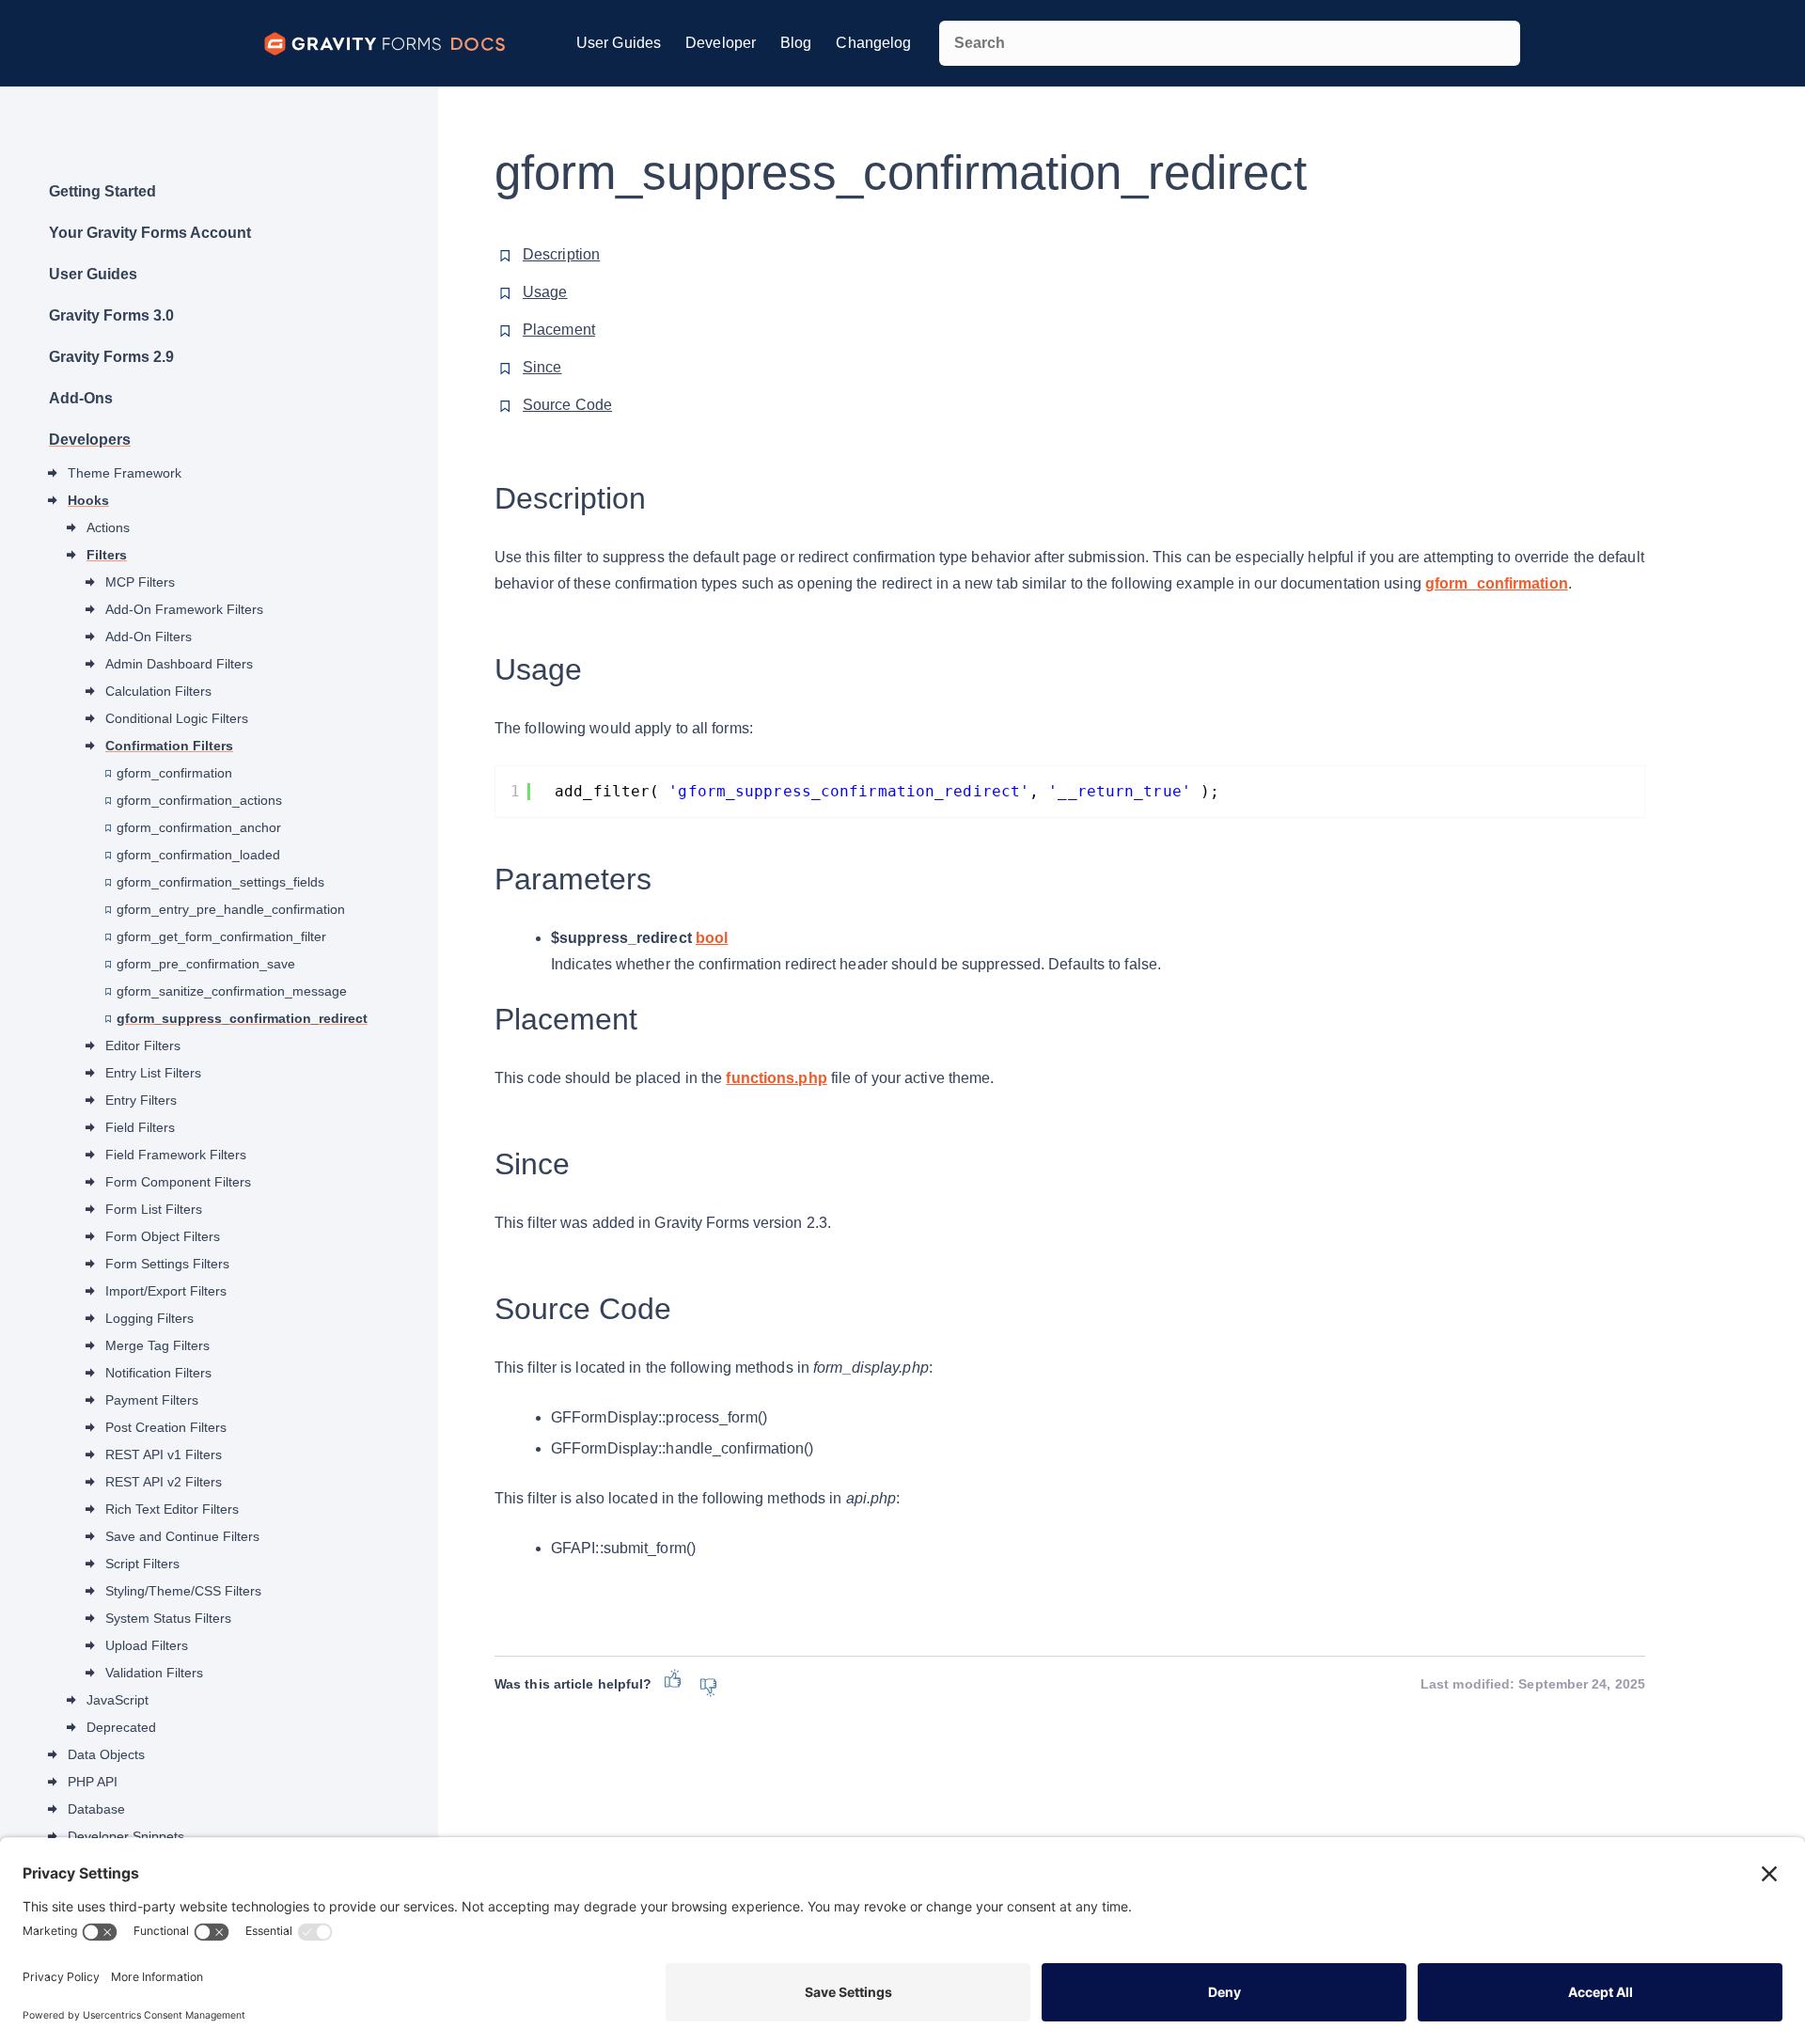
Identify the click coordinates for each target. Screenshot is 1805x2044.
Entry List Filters (153, 1073)
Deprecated (121, 1727)
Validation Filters (154, 1673)
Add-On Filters (149, 637)
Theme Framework (125, 473)
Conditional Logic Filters (177, 718)
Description (561, 254)
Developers (90, 440)
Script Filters (142, 1564)
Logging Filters (149, 1318)
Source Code (567, 405)
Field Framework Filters (176, 1155)
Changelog (873, 43)
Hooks (88, 500)
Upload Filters (147, 1645)
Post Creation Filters (166, 1427)
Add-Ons (81, 398)
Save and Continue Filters (182, 1536)
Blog (796, 43)
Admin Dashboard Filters (179, 664)
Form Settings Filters (167, 1264)
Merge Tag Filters (157, 1345)
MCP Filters (140, 582)
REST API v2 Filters (164, 1482)
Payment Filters (152, 1400)
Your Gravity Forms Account (150, 233)
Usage (545, 292)
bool (712, 938)
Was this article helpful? (573, 1684)
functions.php (776, 1078)
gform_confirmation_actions (199, 800)
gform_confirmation (174, 773)
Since (542, 367)
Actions (108, 527)
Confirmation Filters (169, 746)
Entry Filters (141, 1100)
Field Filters (140, 1127)
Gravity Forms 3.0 (111, 315)
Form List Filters (154, 1209)
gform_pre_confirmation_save (206, 964)
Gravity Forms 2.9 (111, 357)
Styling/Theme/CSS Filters (183, 1591)
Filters (107, 555)
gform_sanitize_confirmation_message (232, 991)
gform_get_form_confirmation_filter (221, 936)
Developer (721, 43)
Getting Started (102, 191)
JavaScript (118, 1700)
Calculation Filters (158, 691)
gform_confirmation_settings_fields (220, 882)
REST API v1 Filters (164, 1454)
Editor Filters (143, 1046)
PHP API (93, 1782)
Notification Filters (158, 1373)
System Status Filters (168, 1618)
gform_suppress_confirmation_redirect (242, 1018)
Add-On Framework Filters (184, 609)
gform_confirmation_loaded (198, 855)
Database (96, 1809)
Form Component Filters (178, 1182)
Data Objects (106, 1754)
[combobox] (1230, 43)
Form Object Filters (163, 1236)
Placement (559, 330)
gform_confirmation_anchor (199, 827)
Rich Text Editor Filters (172, 1509)
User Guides (619, 43)
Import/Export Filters (166, 1291)
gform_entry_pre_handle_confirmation (231, 909)
